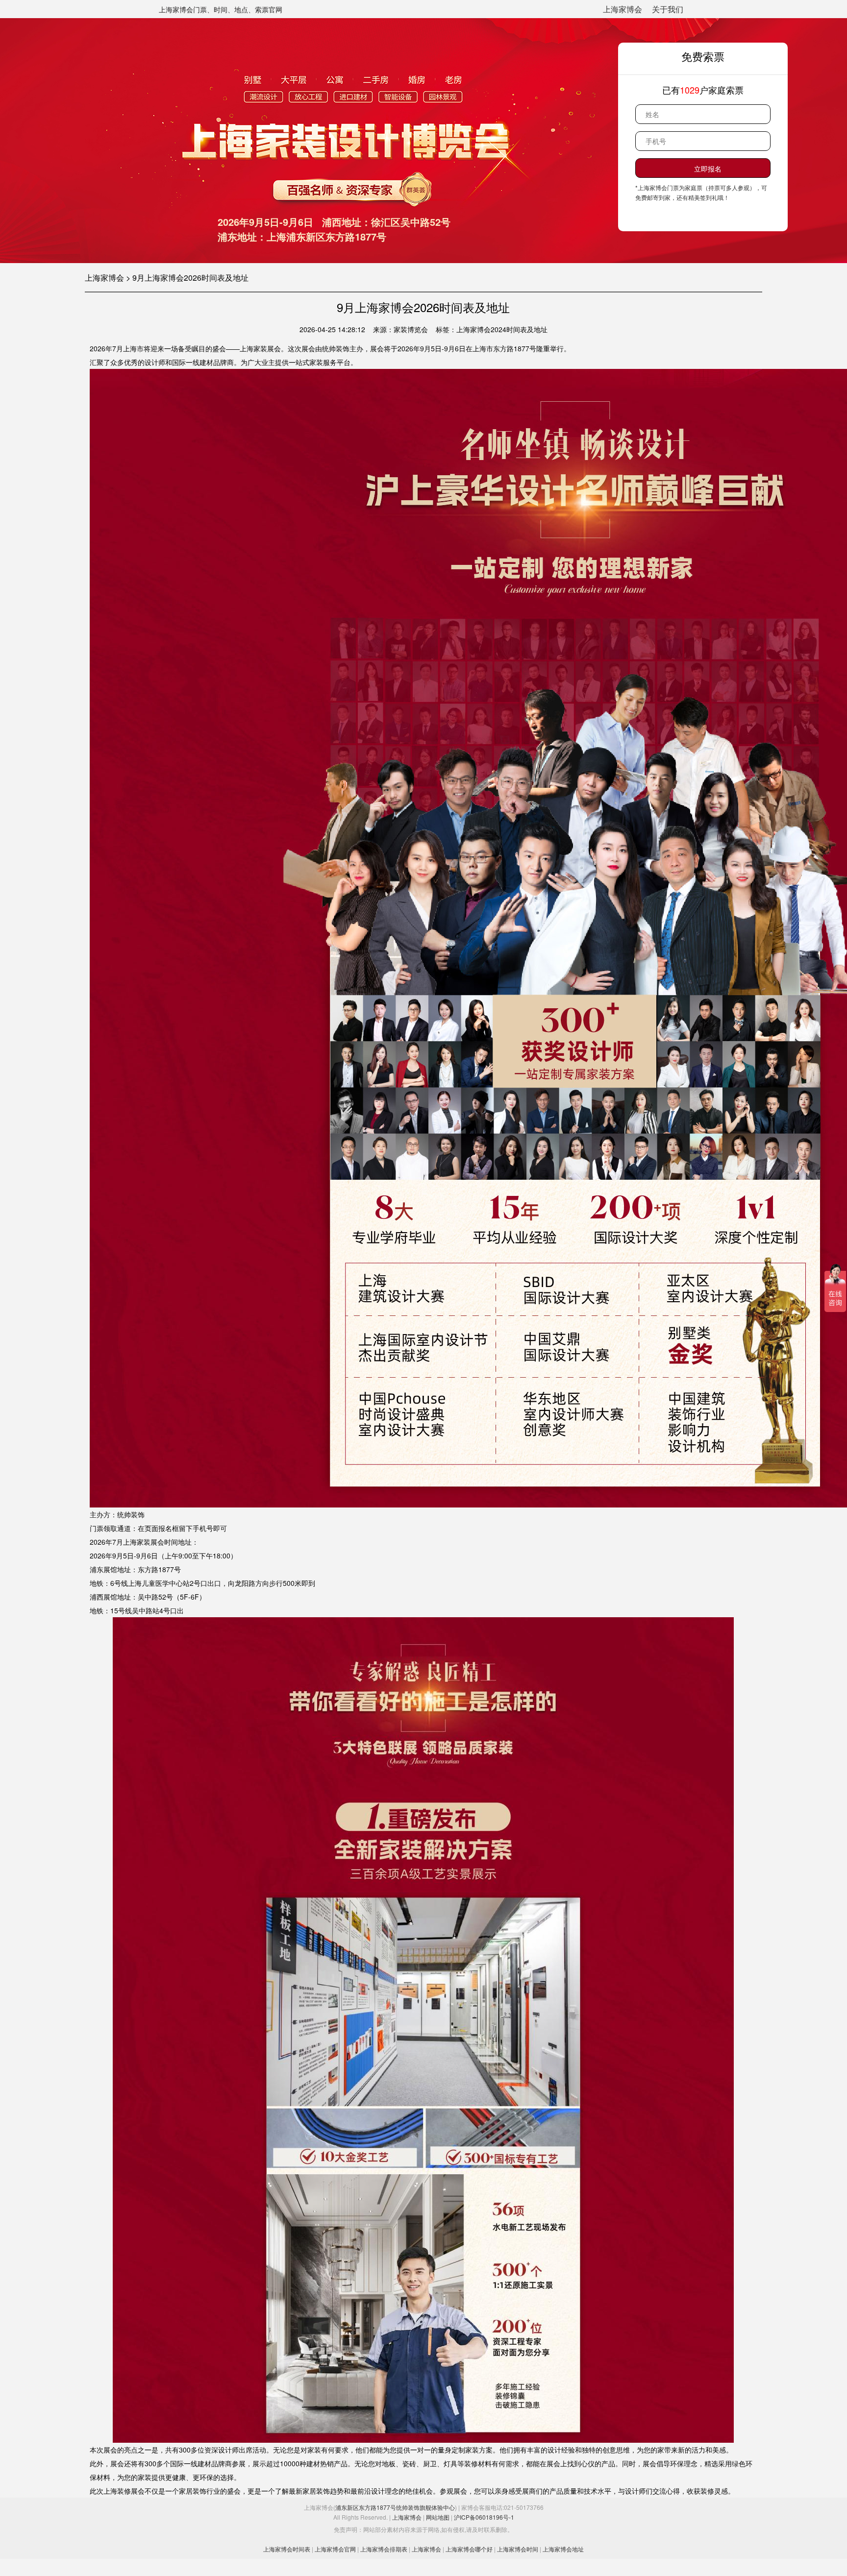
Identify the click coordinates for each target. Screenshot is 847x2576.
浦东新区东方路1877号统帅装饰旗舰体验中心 (395, 2507)
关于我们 (668, 9)
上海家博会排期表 (384, 2549)
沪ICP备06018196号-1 (484, 2517)
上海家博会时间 (518, 2549)
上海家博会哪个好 (469, 2549)
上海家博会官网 (335, 2549)
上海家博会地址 (563, 2549)
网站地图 (438, 2517)
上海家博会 (623, 9)
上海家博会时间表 (287, 2549)
